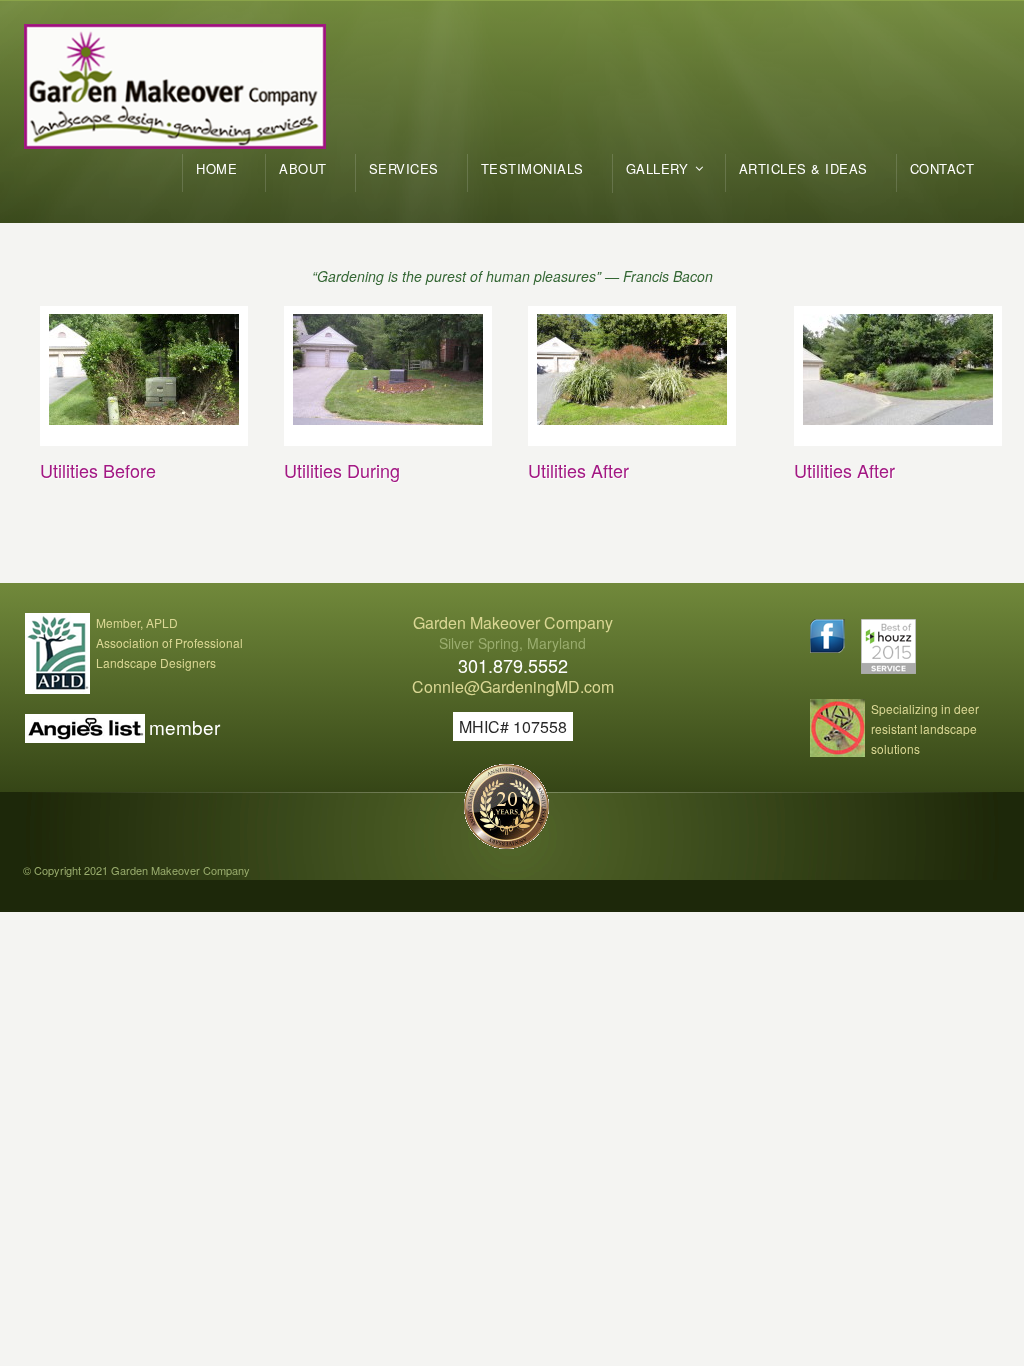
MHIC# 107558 (513, 726)
